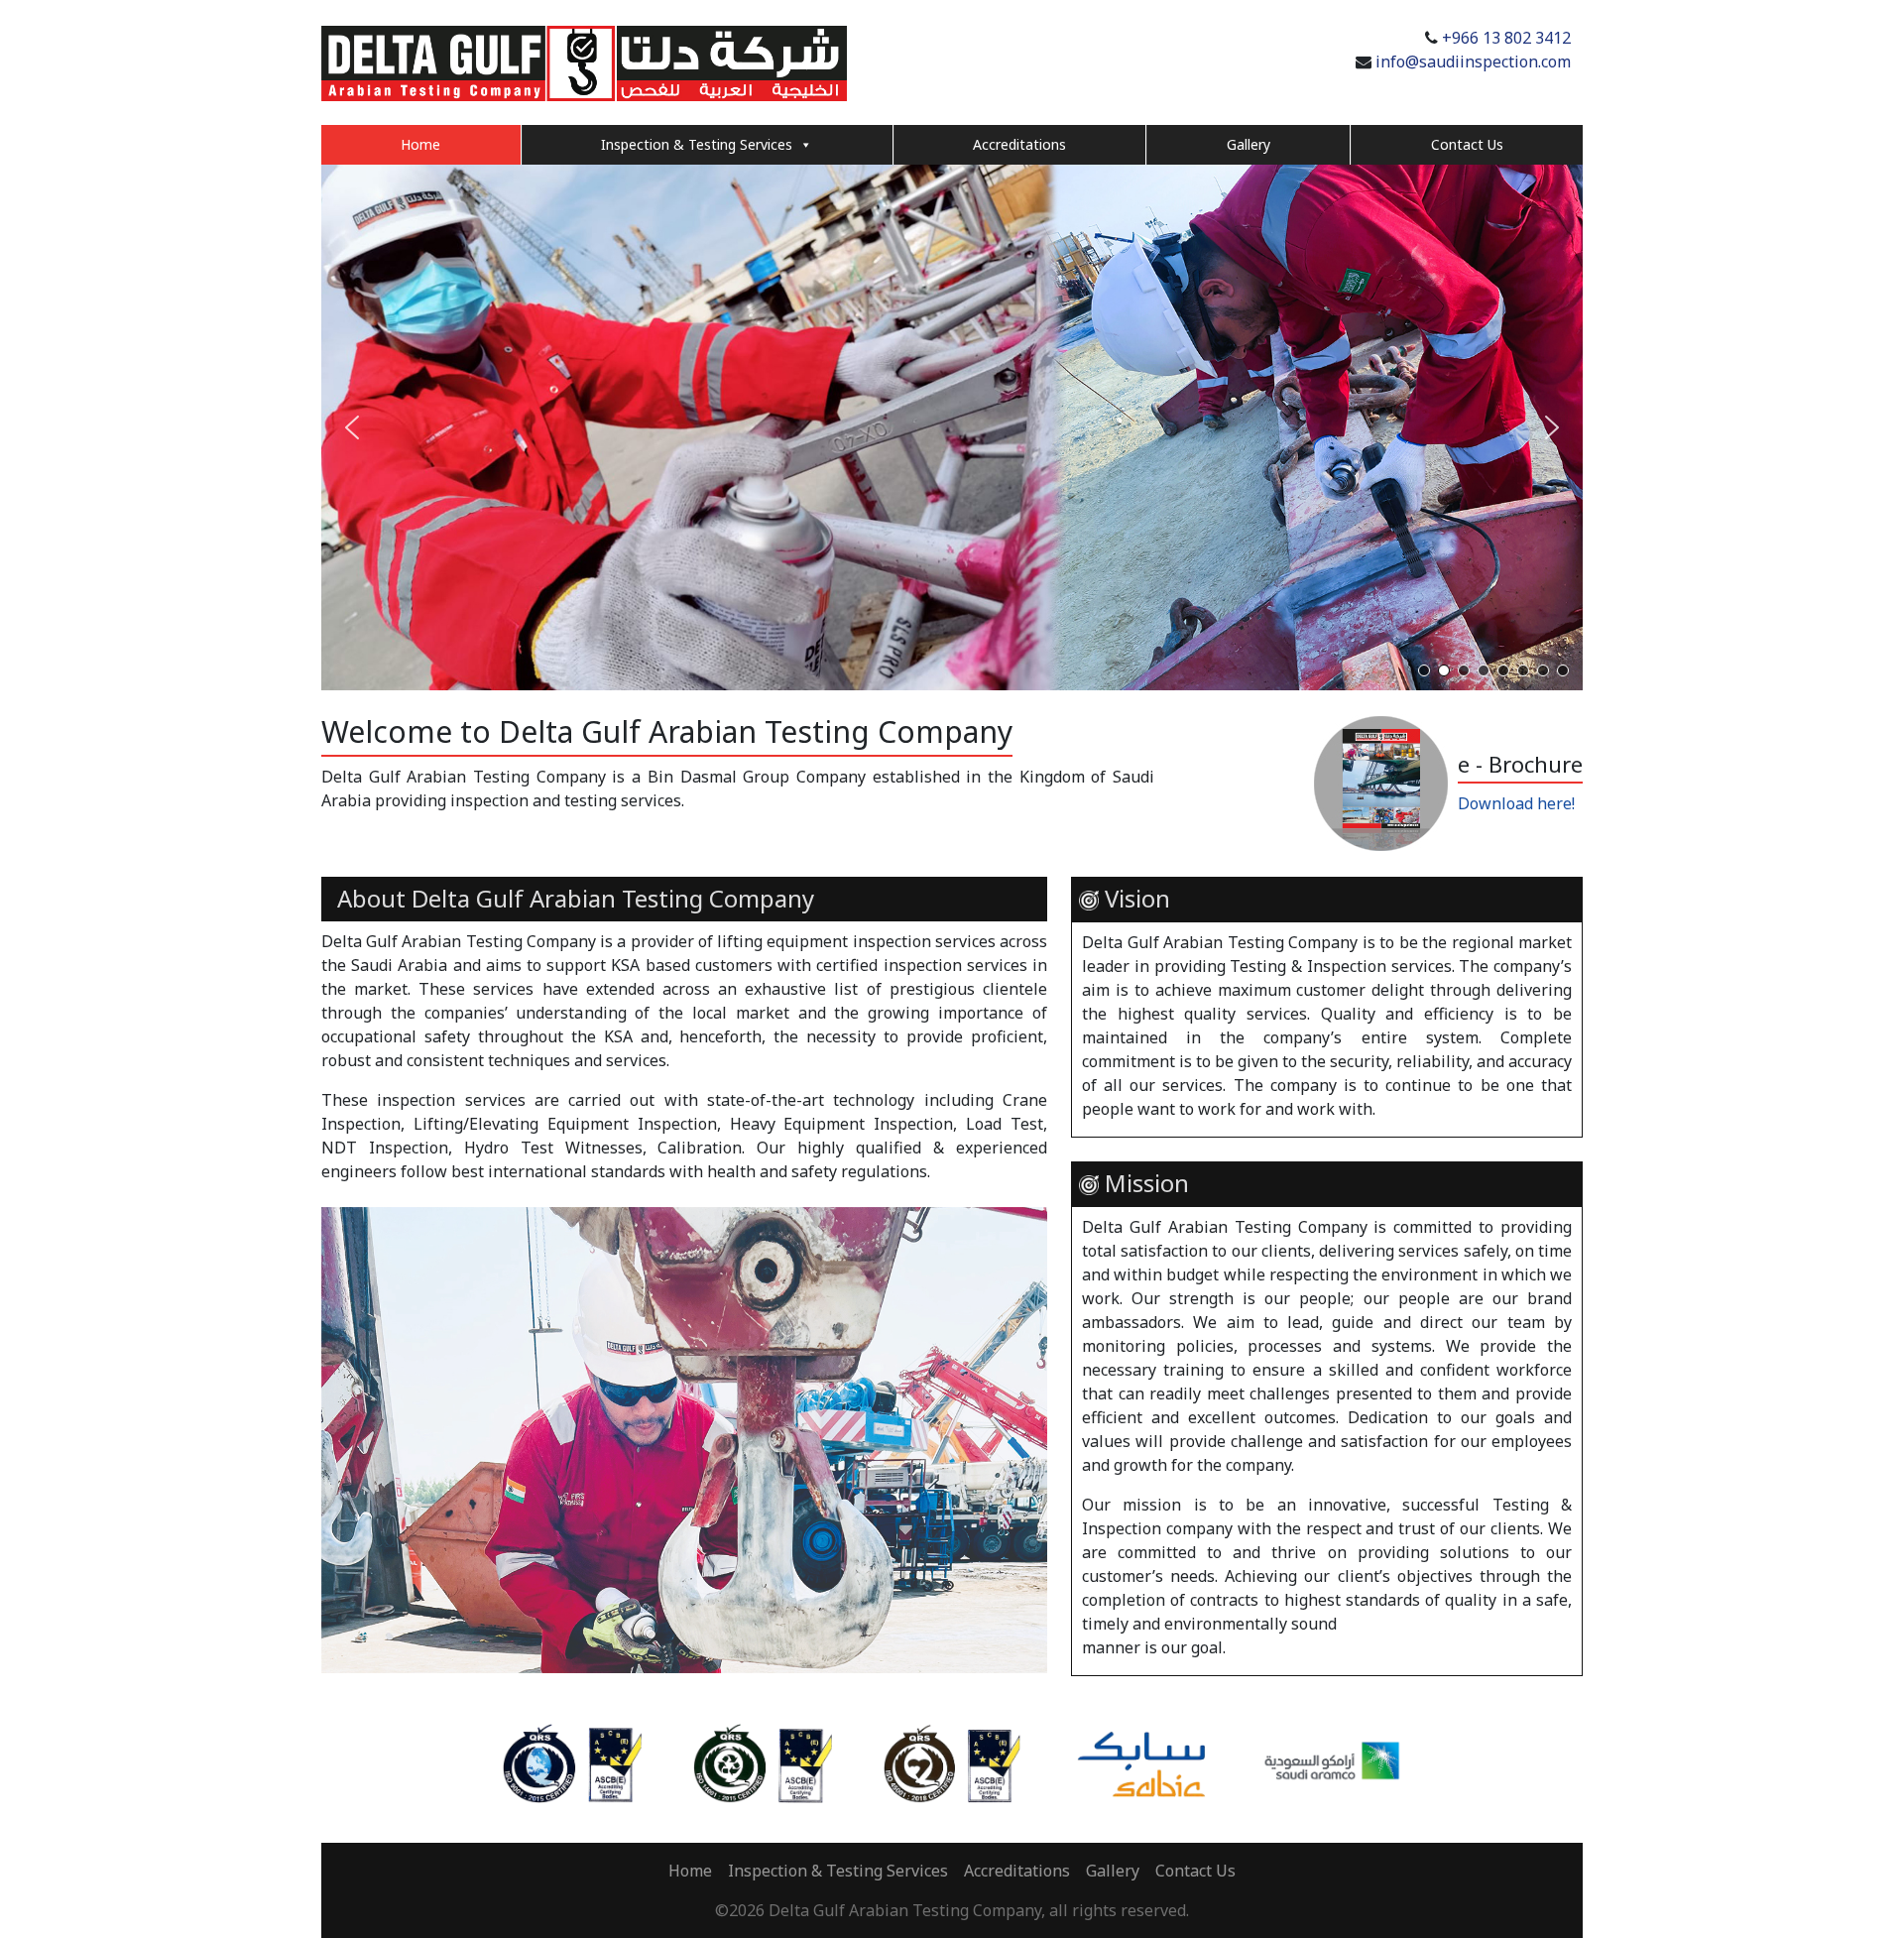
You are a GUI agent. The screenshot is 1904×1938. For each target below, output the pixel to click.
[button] (352, 427)
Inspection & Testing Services (697, 144)
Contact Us (1467, 144)
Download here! (1516, 803)
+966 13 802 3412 (1506, 38)
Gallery (1249, 144)
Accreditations (1019, 144)
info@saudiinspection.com (1473, 61)
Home (420, 144)
